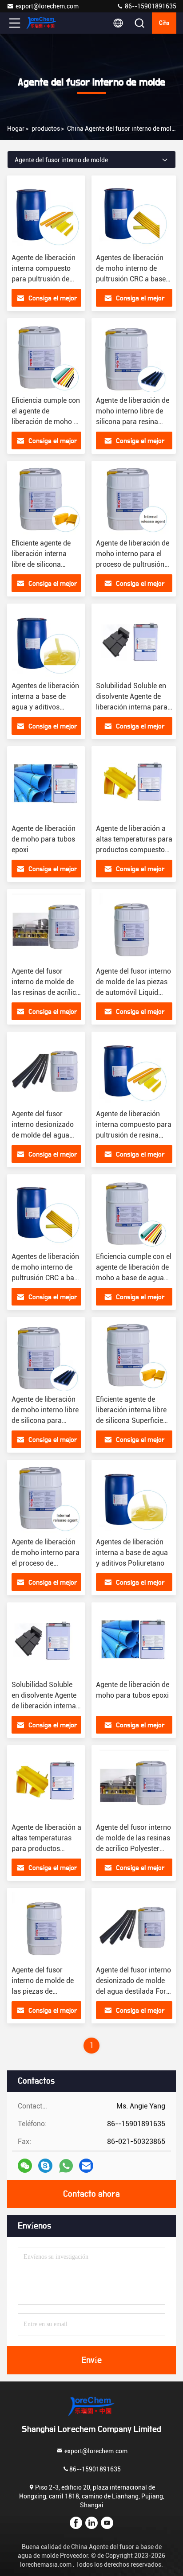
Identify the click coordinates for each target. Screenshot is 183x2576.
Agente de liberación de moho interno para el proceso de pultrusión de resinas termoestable (46, 1563)
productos (46, 129)
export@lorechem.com (47, 6)
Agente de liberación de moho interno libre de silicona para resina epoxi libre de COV (45, 1421)
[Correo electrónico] (86, 2166)
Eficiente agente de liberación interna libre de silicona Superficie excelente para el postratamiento (131, 1421)
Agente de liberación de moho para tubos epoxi (44, 839)
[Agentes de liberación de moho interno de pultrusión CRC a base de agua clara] (134, 214)
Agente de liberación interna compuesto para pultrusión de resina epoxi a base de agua (44, 279)
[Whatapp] (66, 2166)
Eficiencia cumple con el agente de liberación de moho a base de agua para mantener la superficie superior (134, 1278)
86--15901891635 (150, 6)
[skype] (45, 2166)
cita (164, 23)
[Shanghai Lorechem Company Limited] (44, 23)
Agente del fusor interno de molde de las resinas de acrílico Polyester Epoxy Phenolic (46, 992)
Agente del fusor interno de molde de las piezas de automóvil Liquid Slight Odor (43, 1991)
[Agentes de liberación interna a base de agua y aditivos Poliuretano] (46, 643)
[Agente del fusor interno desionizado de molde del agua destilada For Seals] (46, 1071)
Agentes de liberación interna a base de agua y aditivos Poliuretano (132, 1553)
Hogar (16, 129)
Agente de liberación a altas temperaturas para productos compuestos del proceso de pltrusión (46, 1849)
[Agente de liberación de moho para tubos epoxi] (46, 785)
